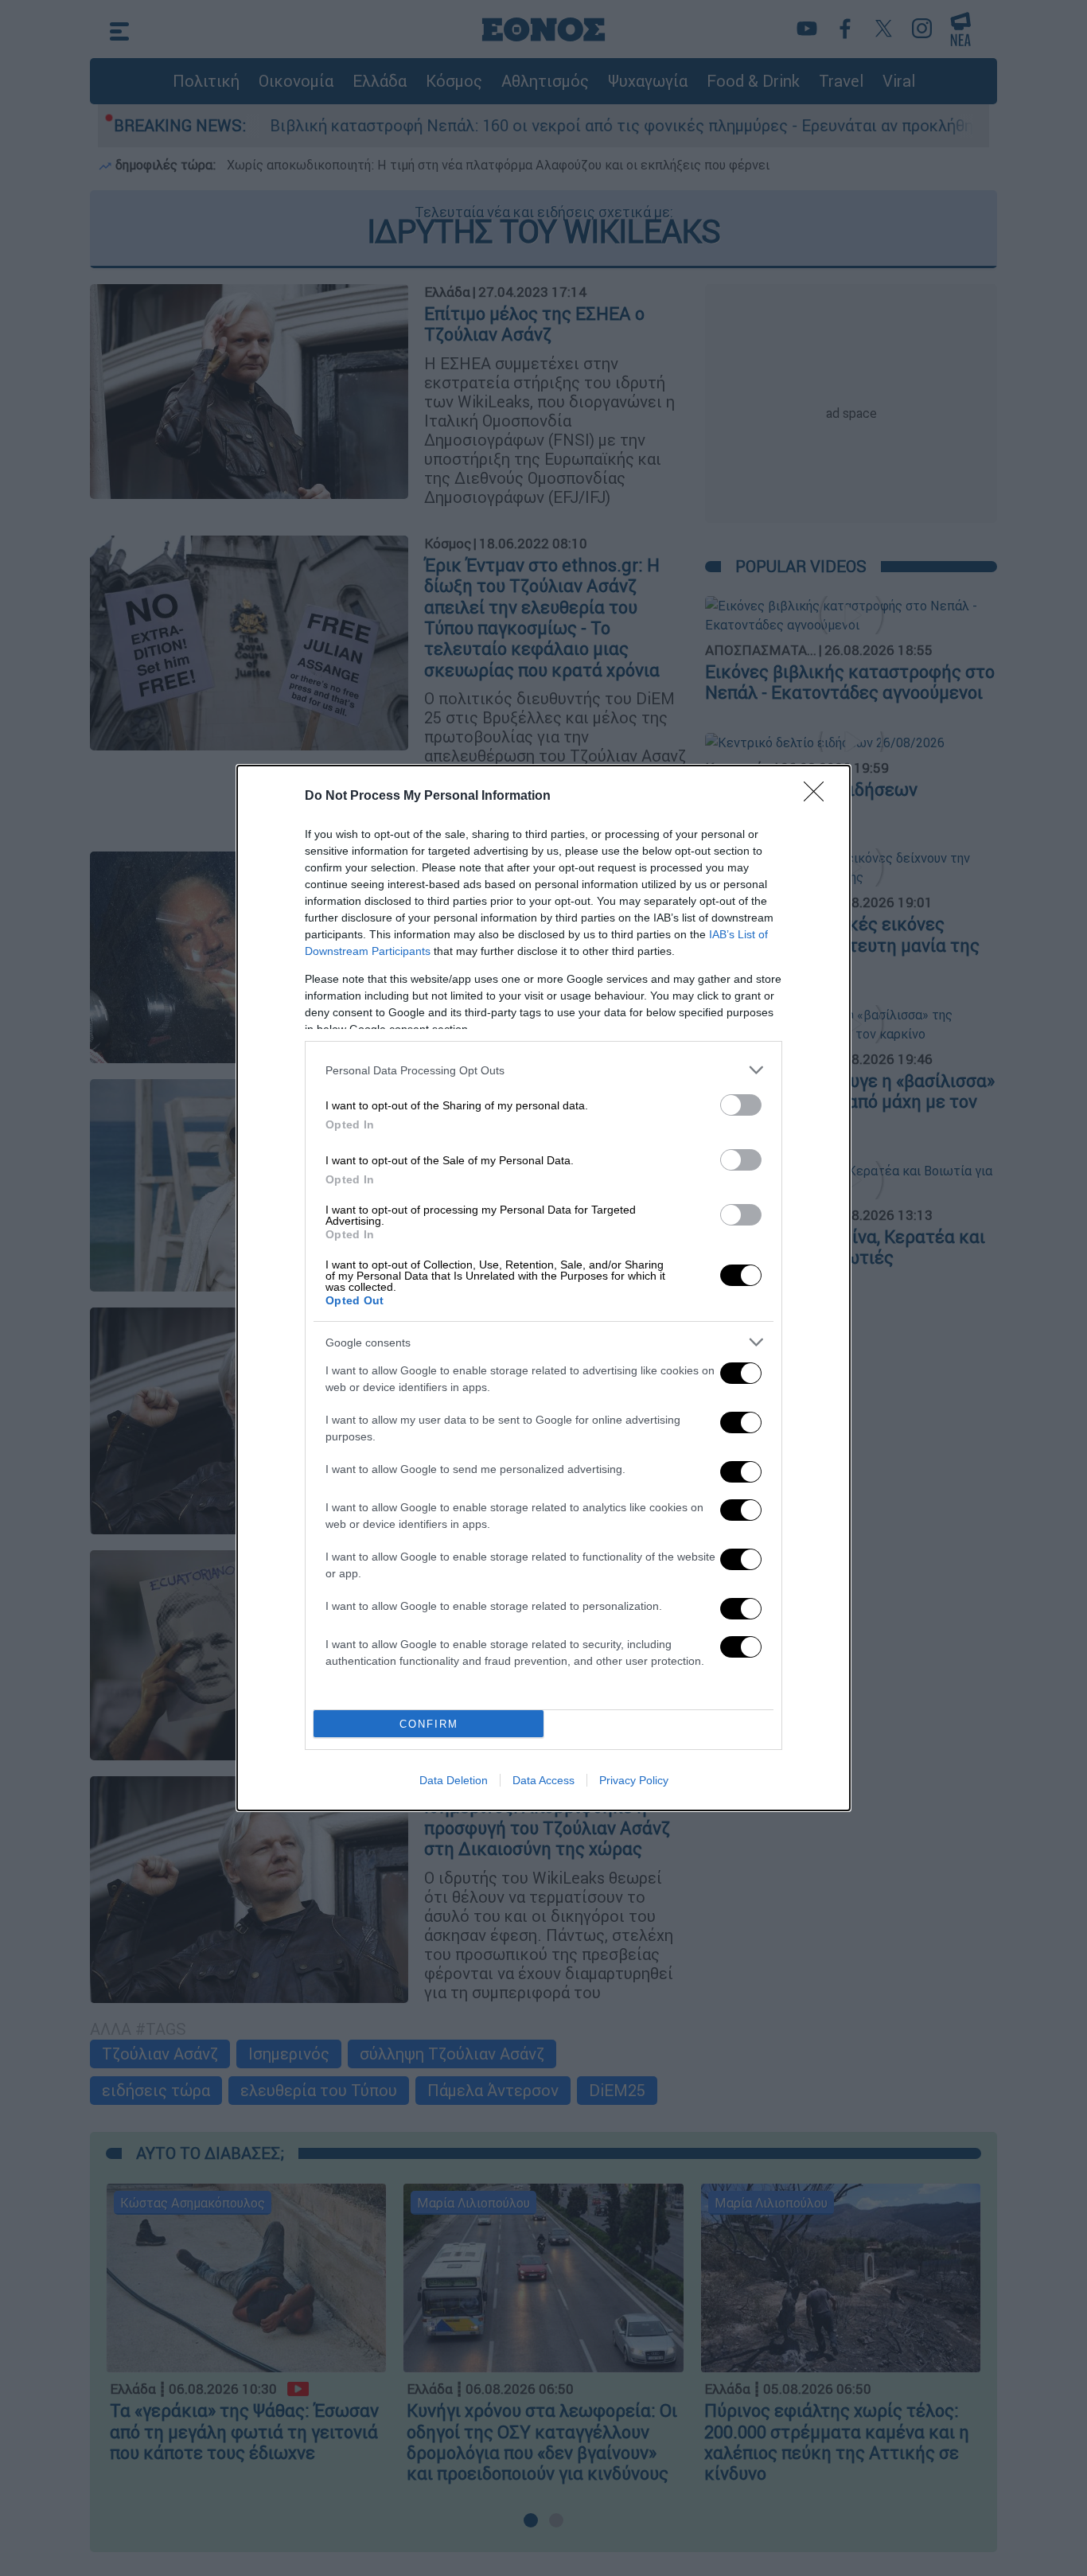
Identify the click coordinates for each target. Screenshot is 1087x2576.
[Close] (819, 797)
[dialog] (543, 1288)
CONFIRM (429, 1724)
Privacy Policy (634, 1780)
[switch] (741, 1105)
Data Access (543, 1780)
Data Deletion (454, 1780)
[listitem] (543, 1070)
